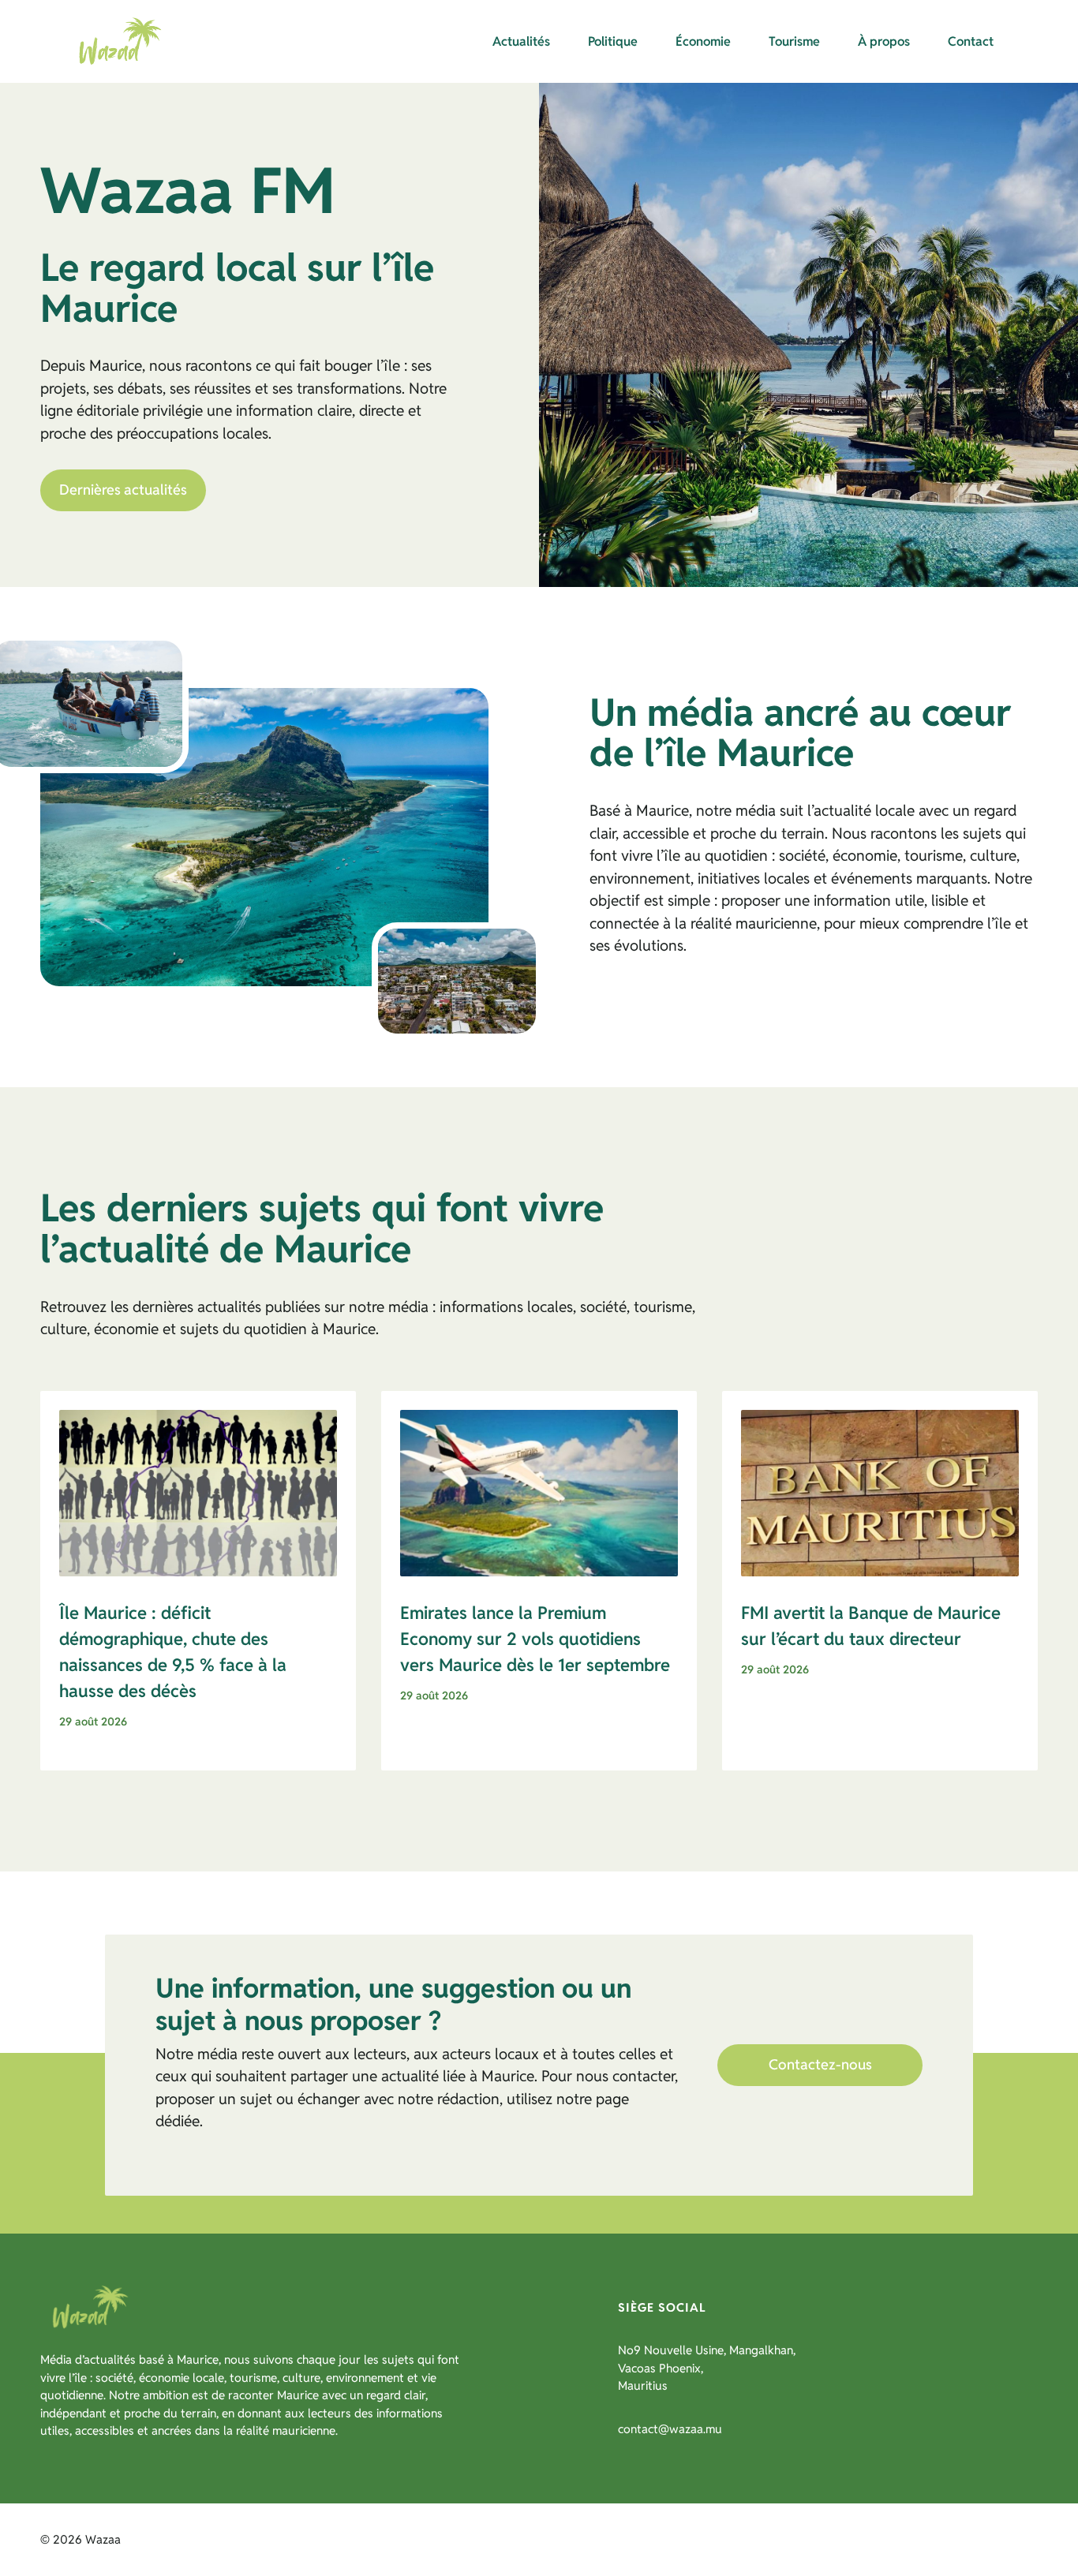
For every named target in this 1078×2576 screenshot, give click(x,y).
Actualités (521, 41)
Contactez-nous (820, 2064)
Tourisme (794, 41)
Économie (703, 41)
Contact (971, 41)
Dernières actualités (123, 490)
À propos (884, 41)
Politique (613, 41)
